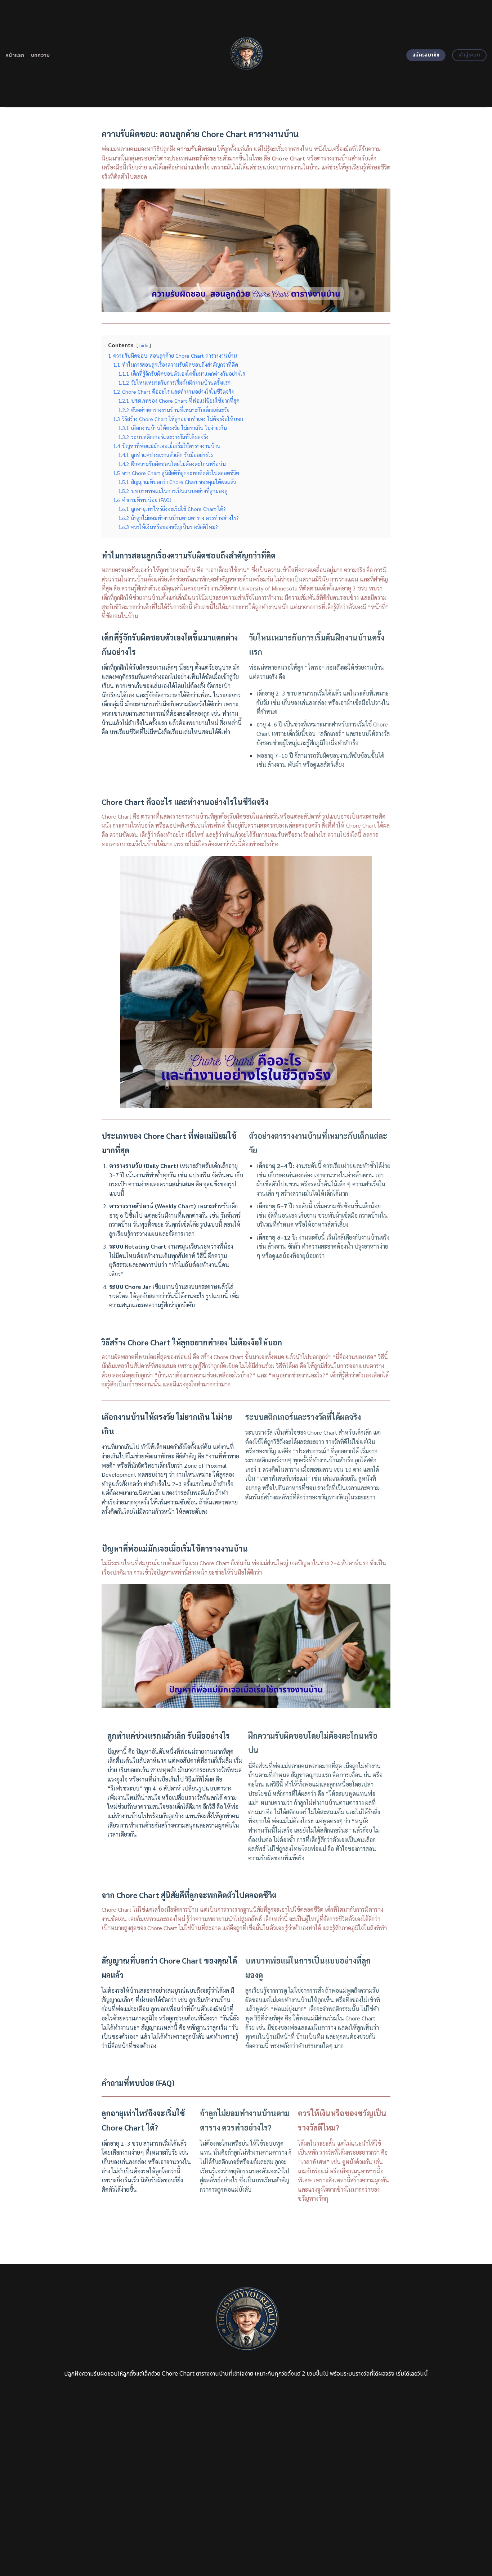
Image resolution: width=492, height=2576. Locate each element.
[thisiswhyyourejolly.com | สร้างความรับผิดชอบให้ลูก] (246, 54)
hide (144, 345)
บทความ (41, 55)
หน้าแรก (15, 55)
